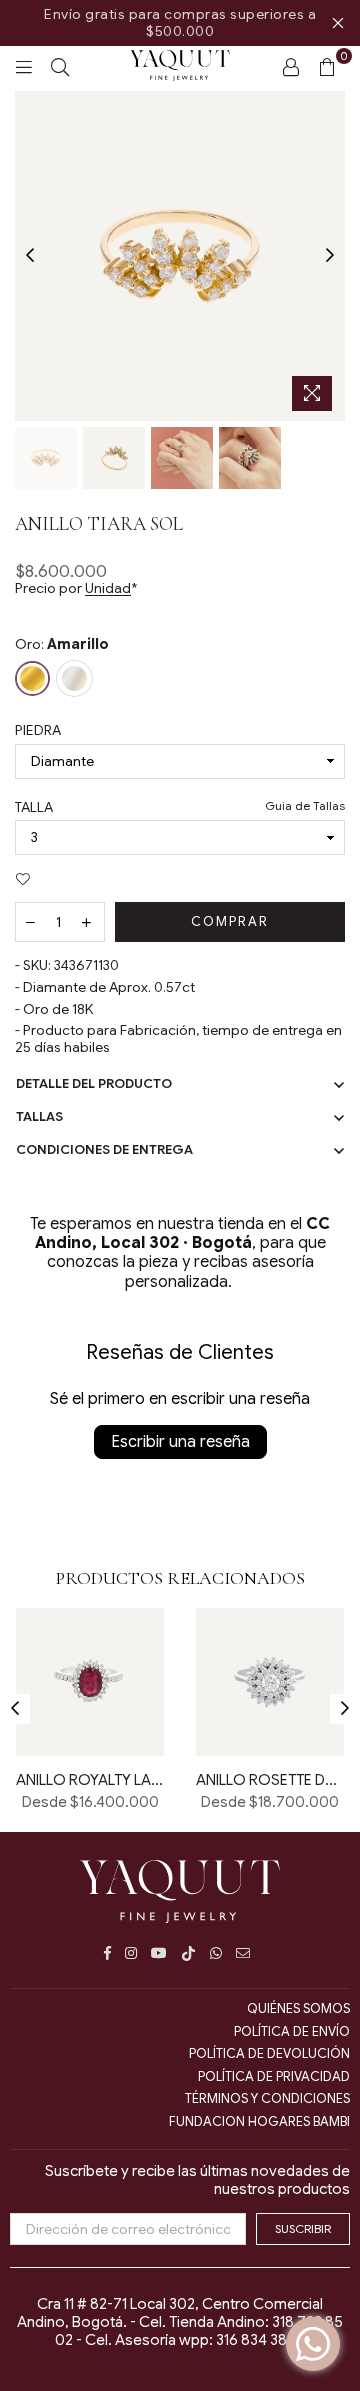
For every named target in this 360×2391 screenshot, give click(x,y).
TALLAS (39, 1116)
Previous (30, 256)
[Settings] (291, 66)
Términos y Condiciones (267, 2098)
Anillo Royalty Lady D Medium (90, 1780)
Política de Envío (292, 2031)
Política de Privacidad (274, 2076)
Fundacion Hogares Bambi (259, 2121)
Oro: (62, 644)
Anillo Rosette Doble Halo (270, 1780)
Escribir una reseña (180, 1442)
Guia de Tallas (305, 806)
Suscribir (303, 2228)
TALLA (180, 807)
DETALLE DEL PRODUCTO (94, 1083)
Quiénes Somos (298, 2008)
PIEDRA (38, 730)
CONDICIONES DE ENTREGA (104, 1149)
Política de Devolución (269, 2053)
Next (330, 256)
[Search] (60, 66)
